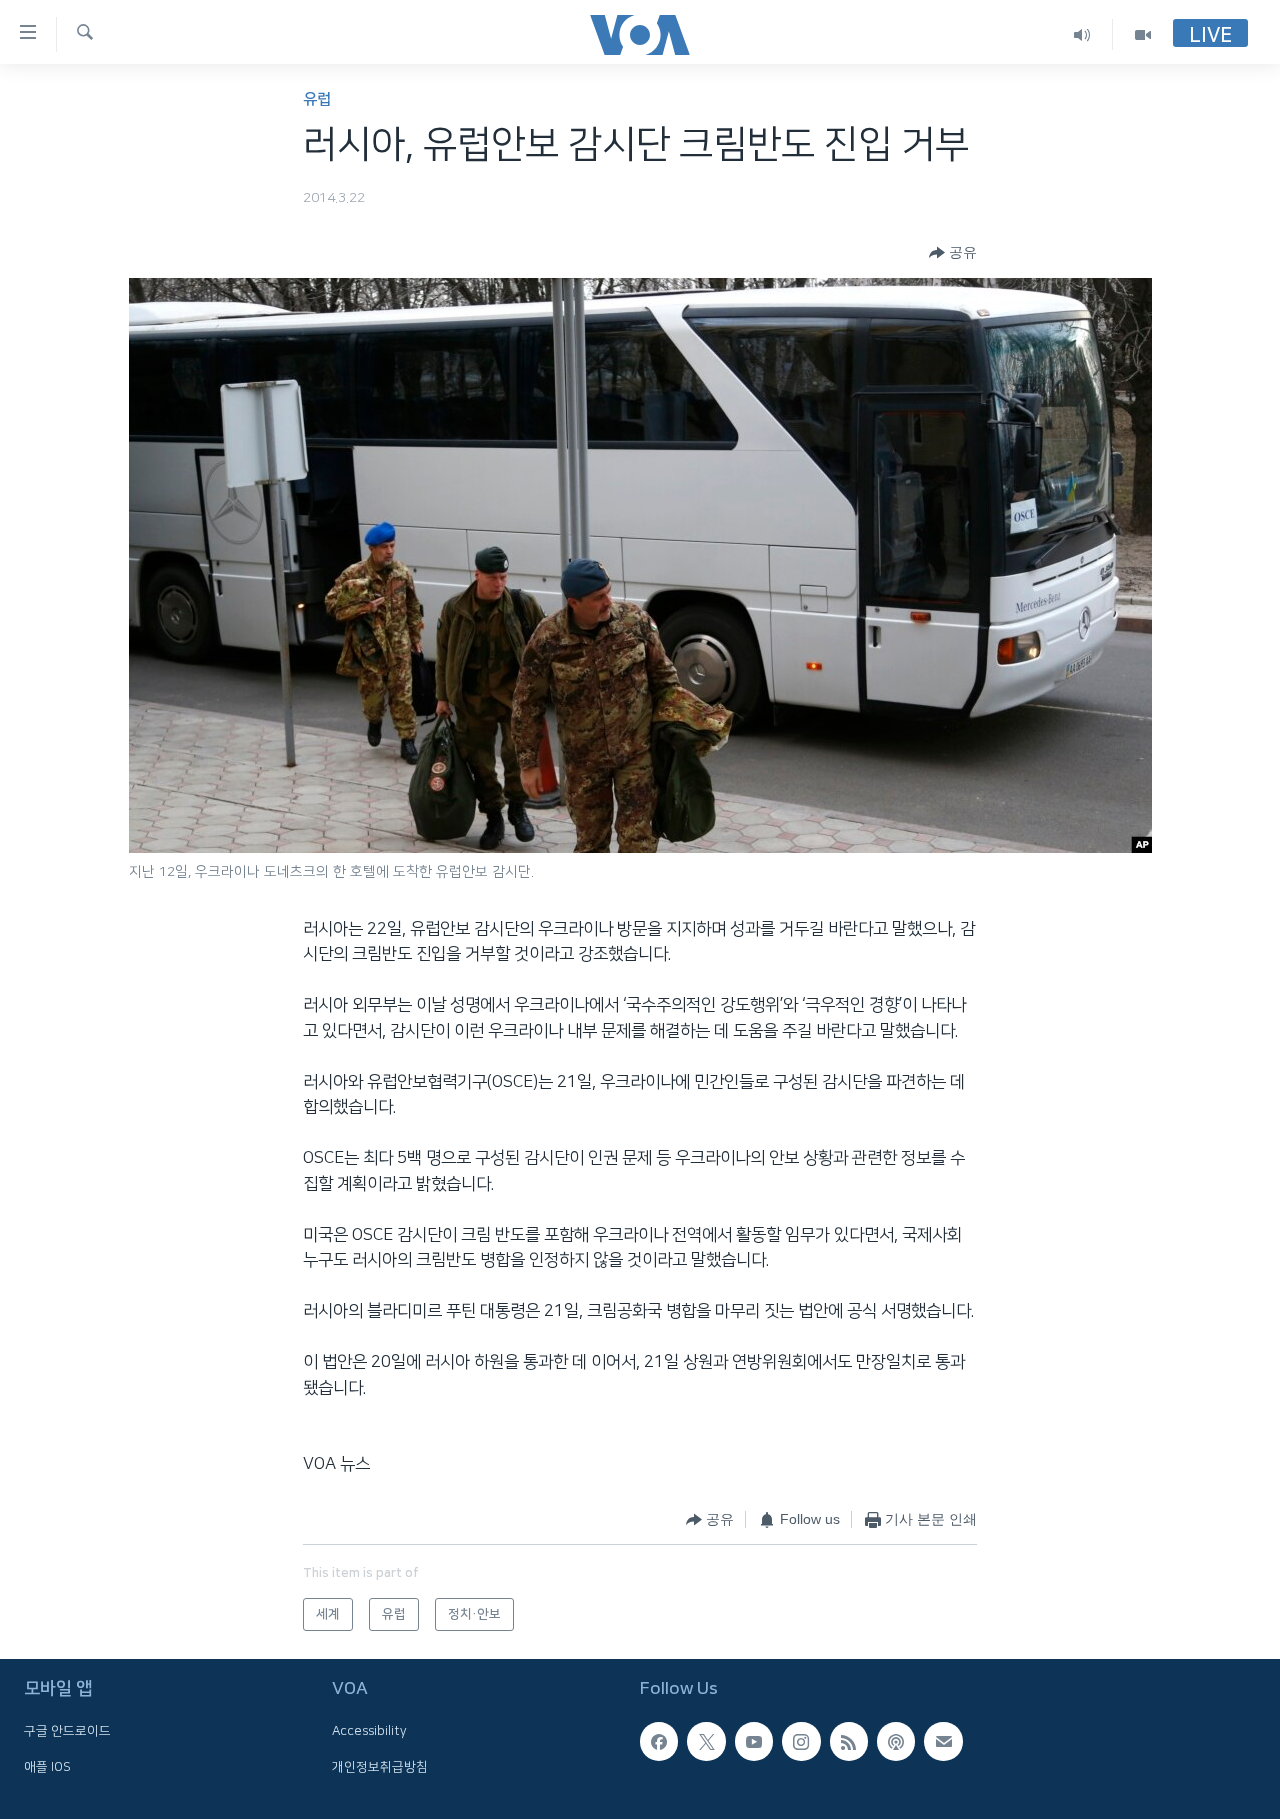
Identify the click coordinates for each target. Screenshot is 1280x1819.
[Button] (953, 253)
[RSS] (849, 1741)
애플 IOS (47, 1767)
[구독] (943, 1741)
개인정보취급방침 (380, 1767)
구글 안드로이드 (67, 1731)
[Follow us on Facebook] (659, 1741)
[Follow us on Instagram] (801, 1741)
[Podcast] (896, 1741)
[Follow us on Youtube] (754, 1741)
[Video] (1143, 34)
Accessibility (369, 1731)
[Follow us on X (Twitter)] (706, 1741)
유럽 (317, 99)
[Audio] (1082, 34)
